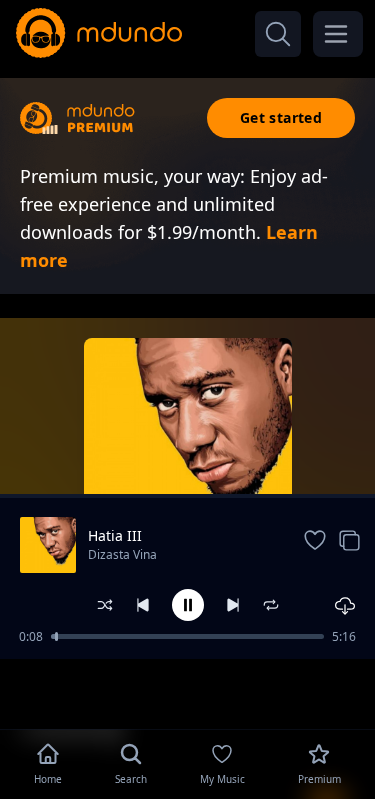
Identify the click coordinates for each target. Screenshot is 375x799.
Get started (281, 117)
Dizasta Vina (122, 554)
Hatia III (115, 535)
